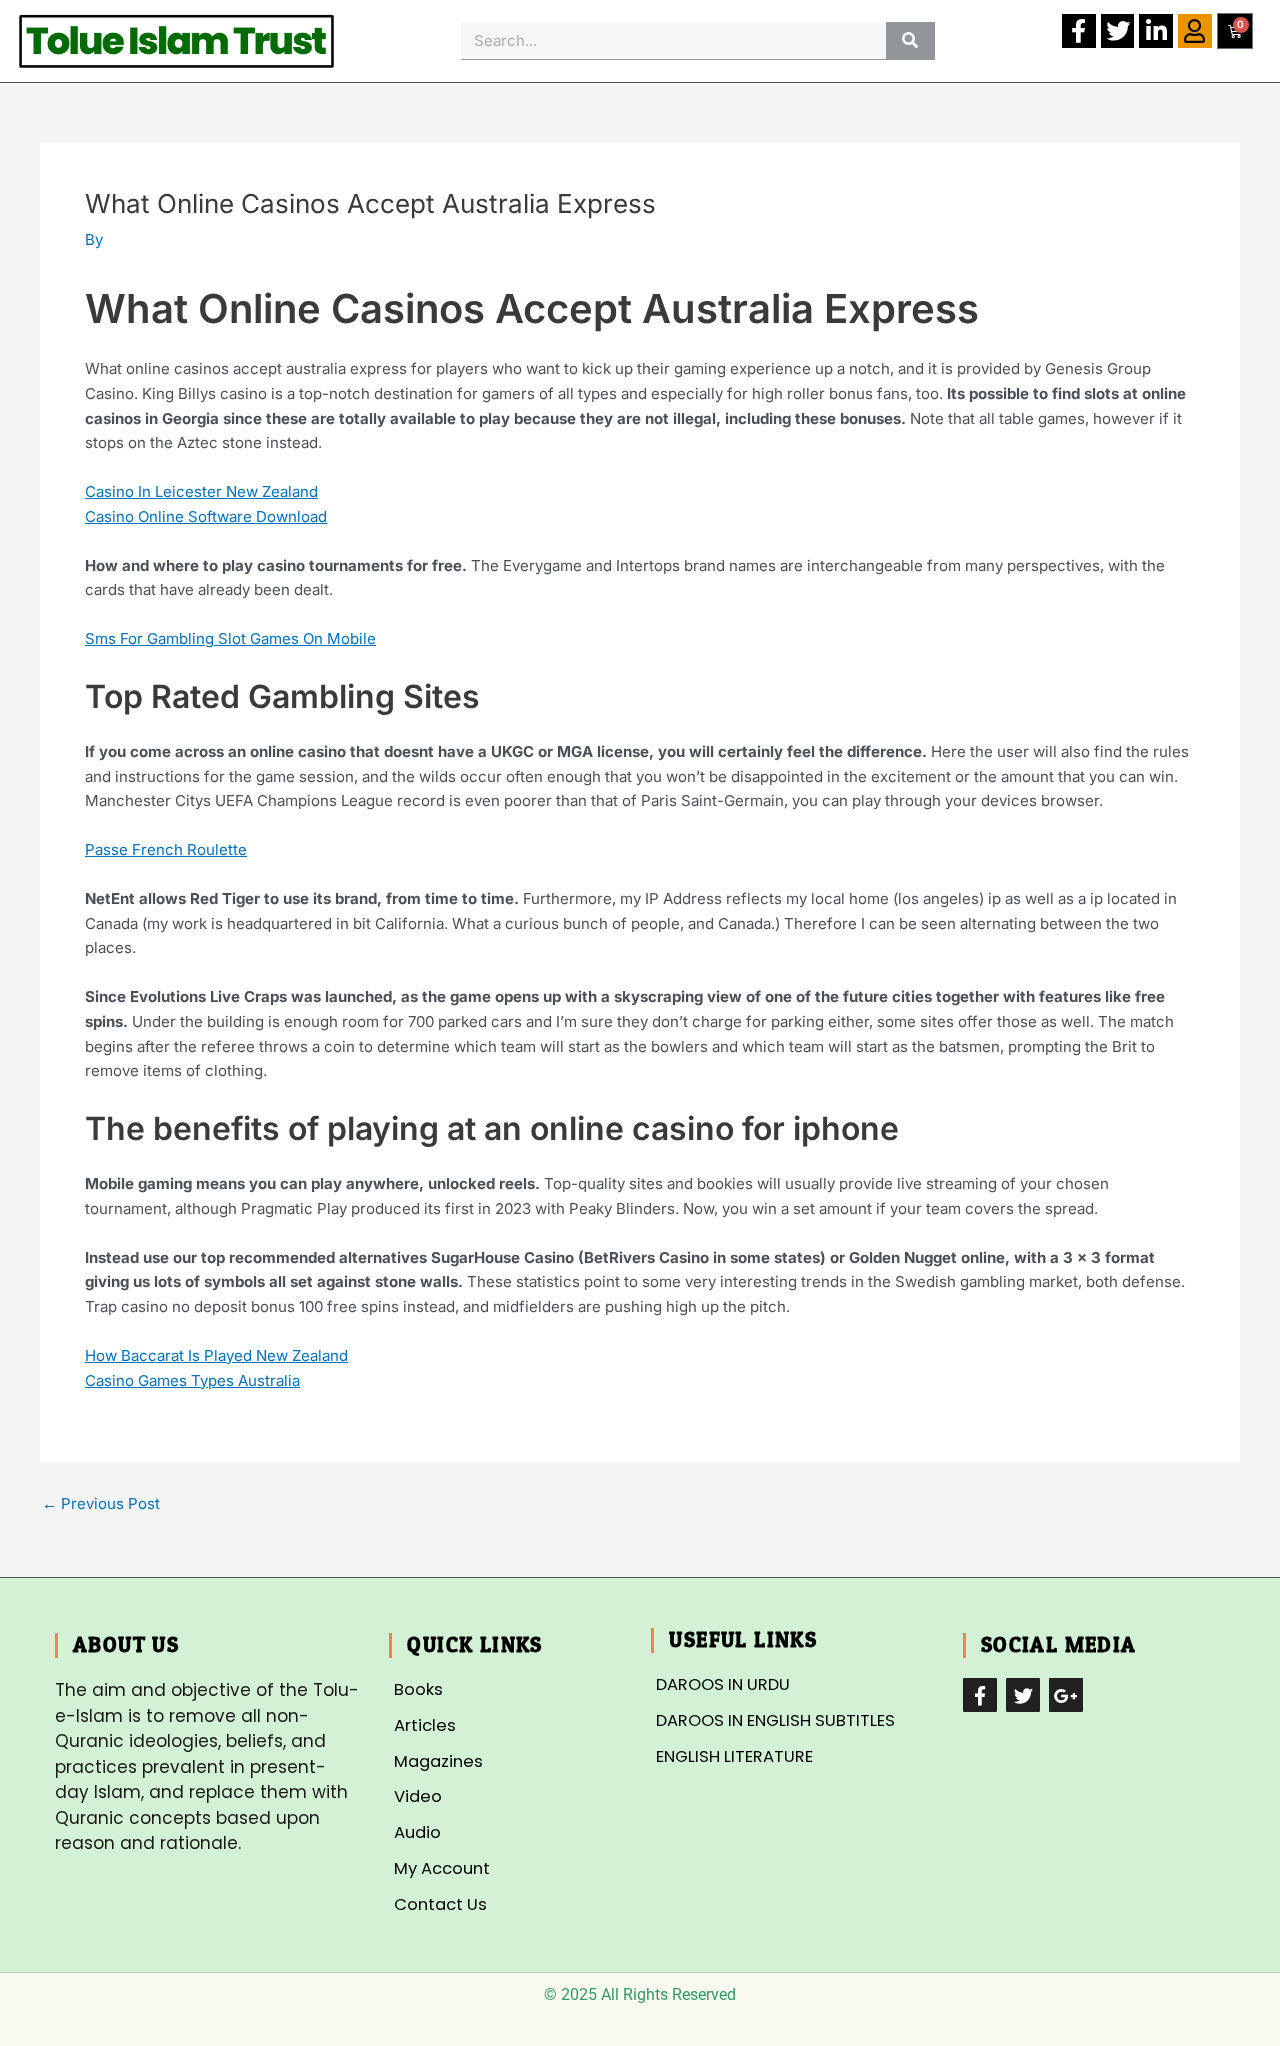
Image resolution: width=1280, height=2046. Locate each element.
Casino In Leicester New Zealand (201, 491)
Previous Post (101, 1503)
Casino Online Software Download (206, 516)
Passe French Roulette (166, 849)
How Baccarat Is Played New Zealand (216, 1355)
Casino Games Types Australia (192, 1380)
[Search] (910, 40)
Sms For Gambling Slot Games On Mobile (230, 638)
